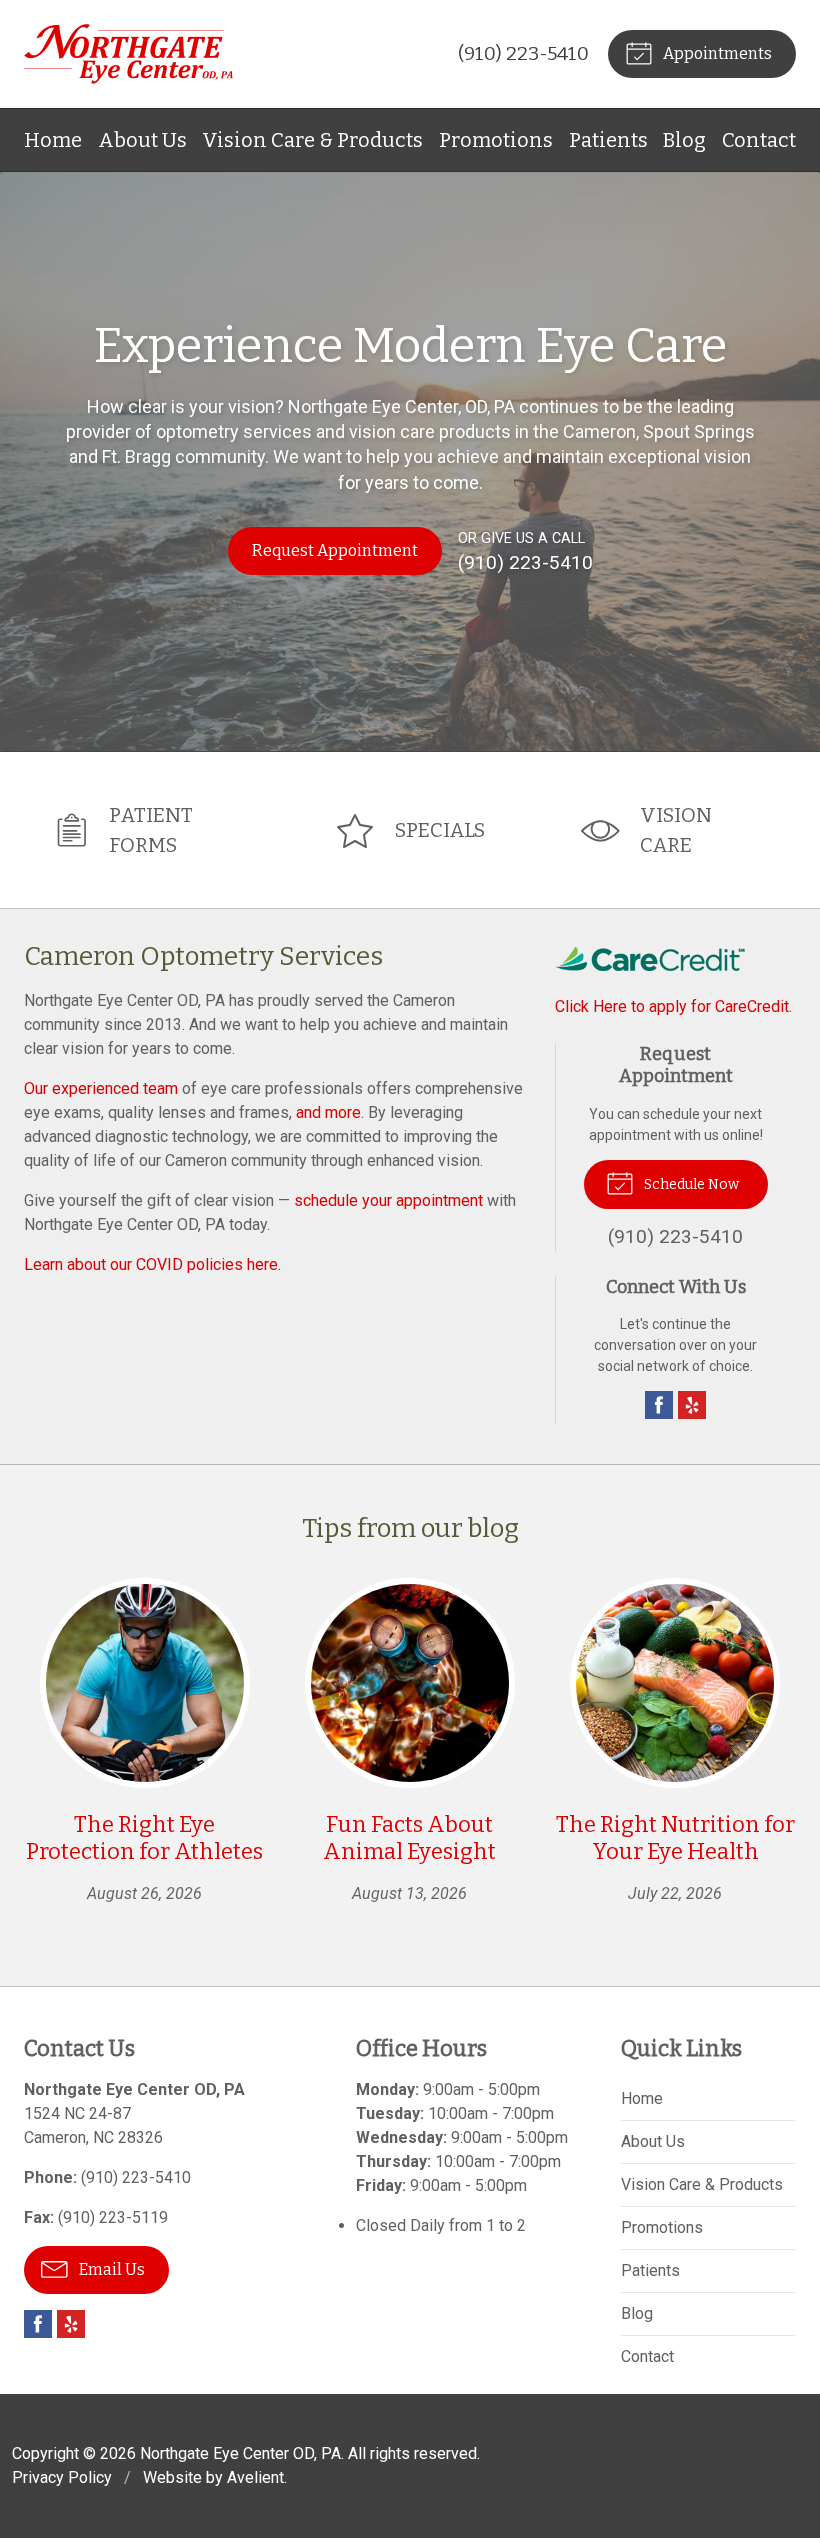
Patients (608, 140)
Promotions (496, 140)
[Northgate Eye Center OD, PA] (128, 54)
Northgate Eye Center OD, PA (240, 2453)
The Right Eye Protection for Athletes (144, 1838)
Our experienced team (101, 1088)
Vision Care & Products (312, 140)
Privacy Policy (62, 2477)
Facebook (659, 1405)
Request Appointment (335, 550)
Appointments (716, 53)
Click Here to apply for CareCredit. (673, 1006)
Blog (684, 140)
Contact (759, 140)
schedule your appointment (388, 1200)
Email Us (110, 2269)
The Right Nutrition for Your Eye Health (675, 1838)
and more (328, 1112)
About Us (142, 140)
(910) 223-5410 (523, 53)
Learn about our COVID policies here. (152, 1264)
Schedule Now (690, 1184)
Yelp (692, 1405)
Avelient (255, 2477)
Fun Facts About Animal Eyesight (409, 1838)
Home (53, 140)
